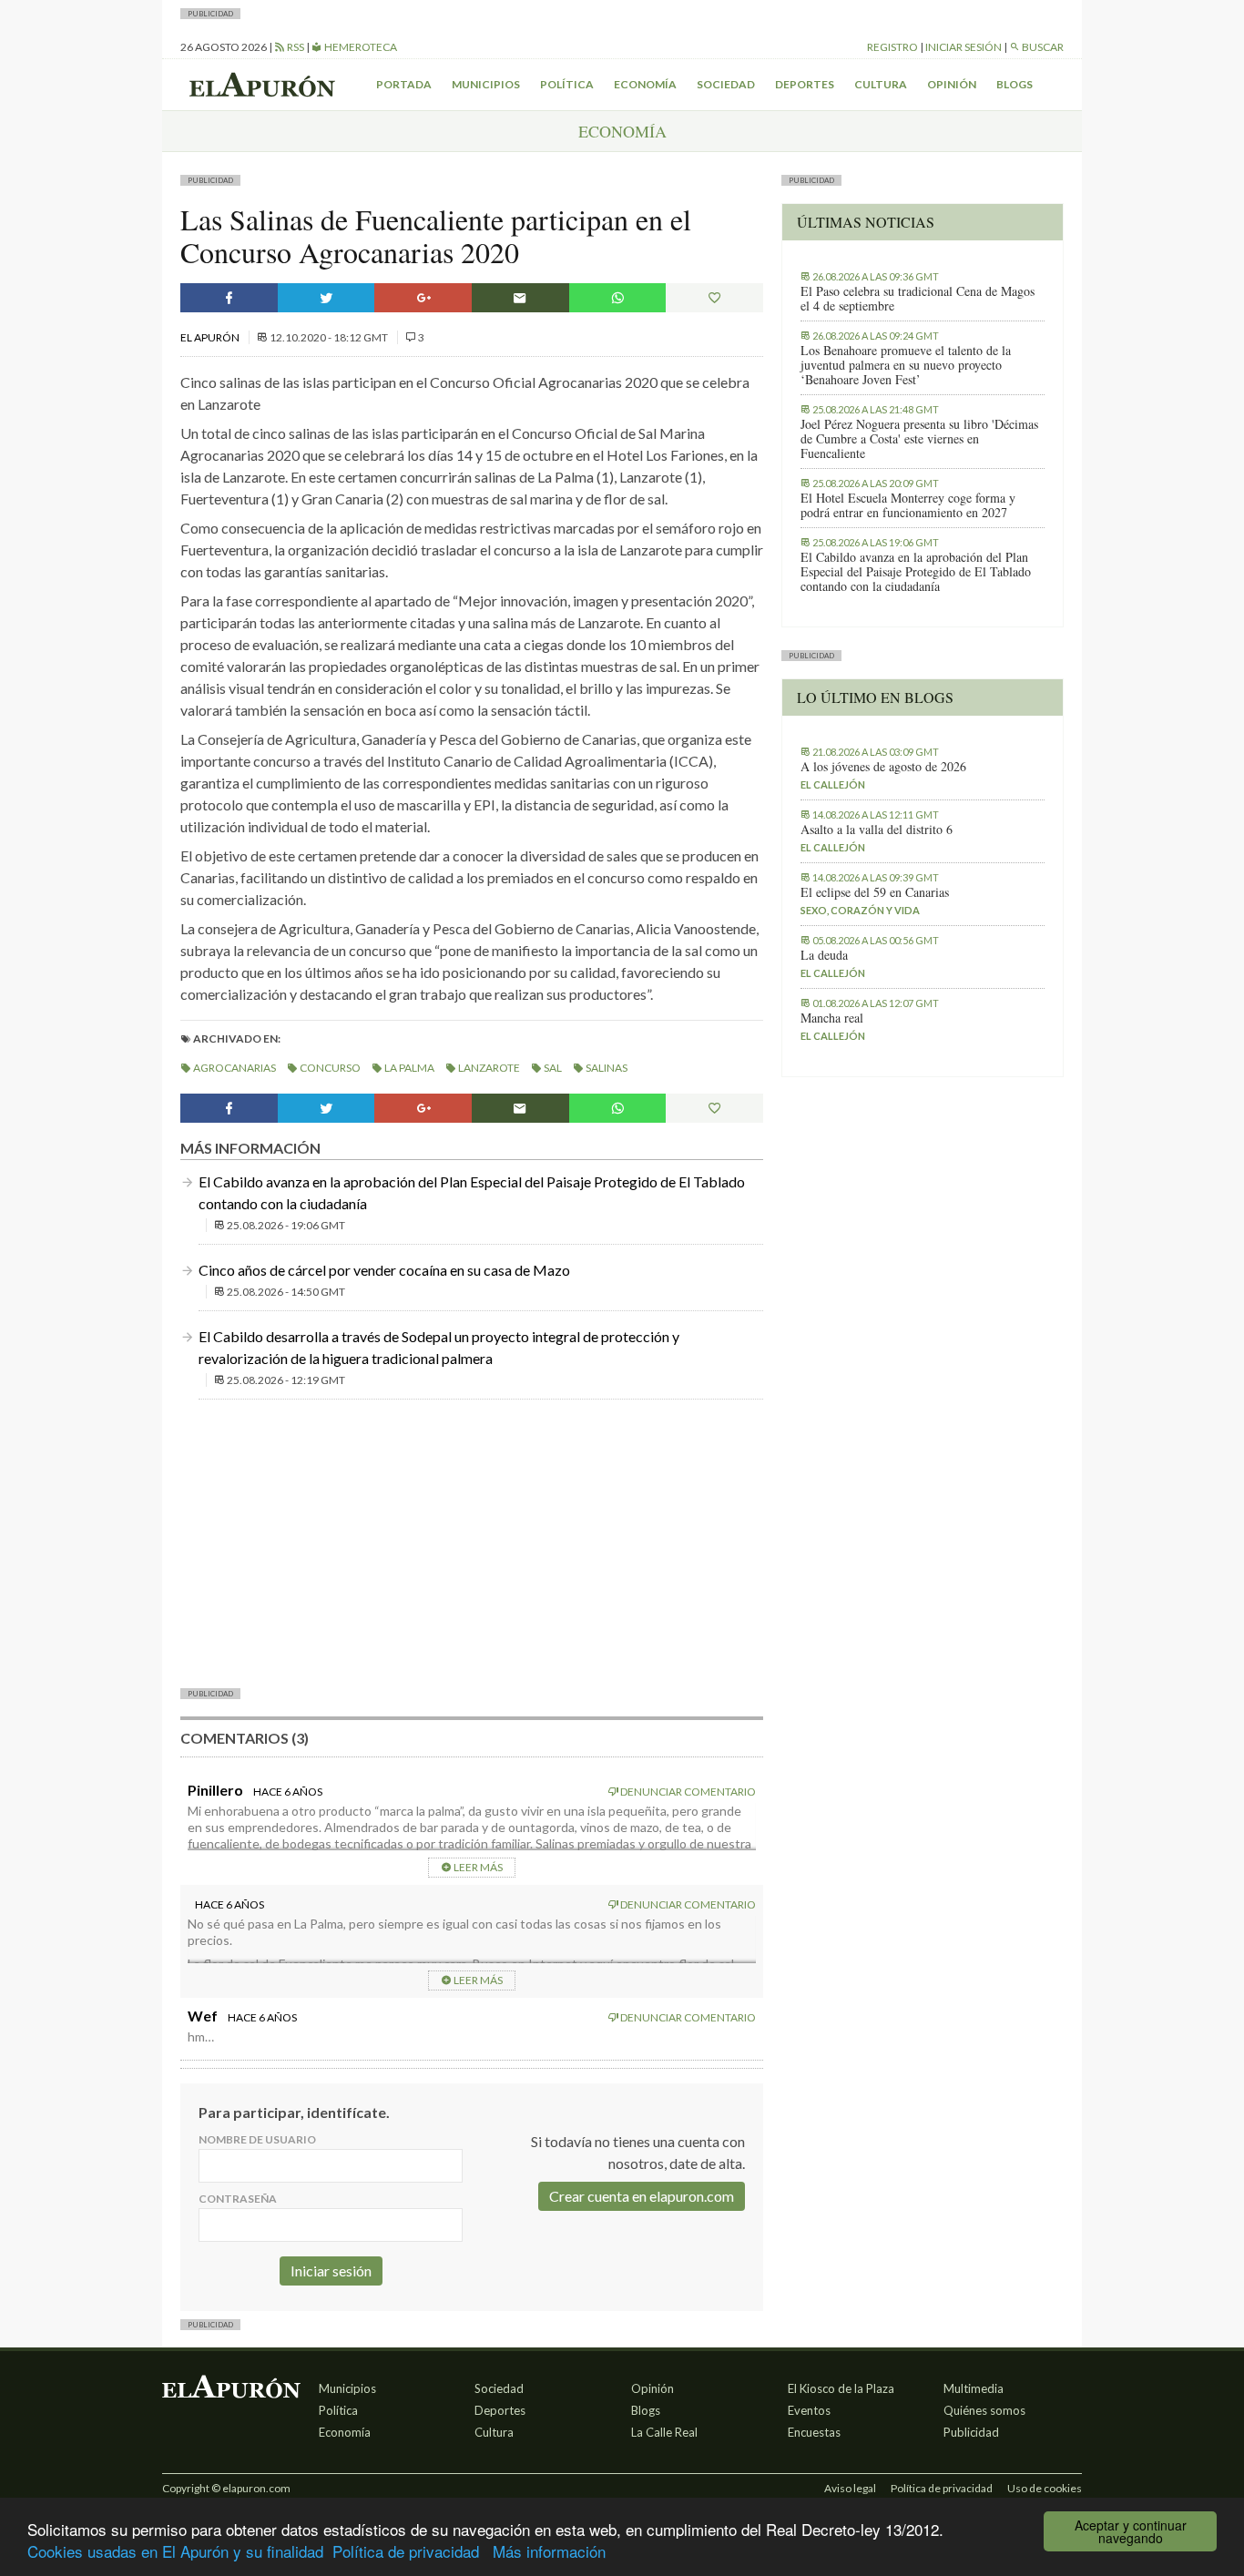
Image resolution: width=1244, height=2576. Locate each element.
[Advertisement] (472, 1542)
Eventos (809, 2410)
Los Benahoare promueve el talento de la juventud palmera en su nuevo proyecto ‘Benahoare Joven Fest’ (906, 365)
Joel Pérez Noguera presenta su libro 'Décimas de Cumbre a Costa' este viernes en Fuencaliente (919, 439)
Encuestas (814, 2432)
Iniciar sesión (964, 47)
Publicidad (971, 2432)
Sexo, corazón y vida (860, 910)
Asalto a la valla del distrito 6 (877, 830)
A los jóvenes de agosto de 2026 (883, 767)
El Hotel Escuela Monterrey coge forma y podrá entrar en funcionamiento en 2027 (908, 505)
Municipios (486, 84)
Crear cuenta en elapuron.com (642, 2196)
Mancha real (832, 1018)
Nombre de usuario (257, 2139)
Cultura (881, 84)
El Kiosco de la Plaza (841, 2388)
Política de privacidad (406, 2551)
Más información (549, 2551)
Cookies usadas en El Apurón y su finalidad (175, 2551)
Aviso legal (850, 2488)
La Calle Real (664, 2432)
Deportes (805, 84)
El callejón (833, 784)
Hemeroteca (360, 47)
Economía (645, 84)
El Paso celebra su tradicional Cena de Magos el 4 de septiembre (918, 299)
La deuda (824, 955)
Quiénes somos (984, 2410)
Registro (892, 47)
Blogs (1015, 84)
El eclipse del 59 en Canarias (875, 892)
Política (567, 84)
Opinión (952, 84)
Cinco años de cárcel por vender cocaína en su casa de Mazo (384, 1270)
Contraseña (238, 2199)
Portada (404, 84)
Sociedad (726, 84)
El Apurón (211, 337)
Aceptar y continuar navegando (1131, 2531)
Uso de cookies (1045, 2488)
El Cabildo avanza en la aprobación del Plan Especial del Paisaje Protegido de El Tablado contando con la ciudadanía (916, 572)
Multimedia (974, 2388)
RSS (295, 47)
